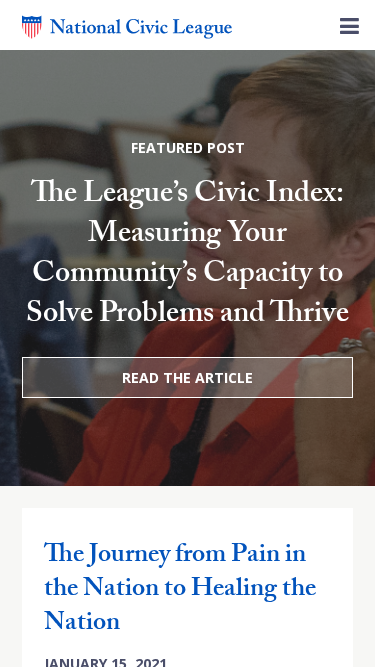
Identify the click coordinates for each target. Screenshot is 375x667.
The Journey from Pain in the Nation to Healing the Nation (180, 591)
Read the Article (187, 377)
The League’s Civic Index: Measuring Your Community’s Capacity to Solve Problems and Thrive (187, 256)
